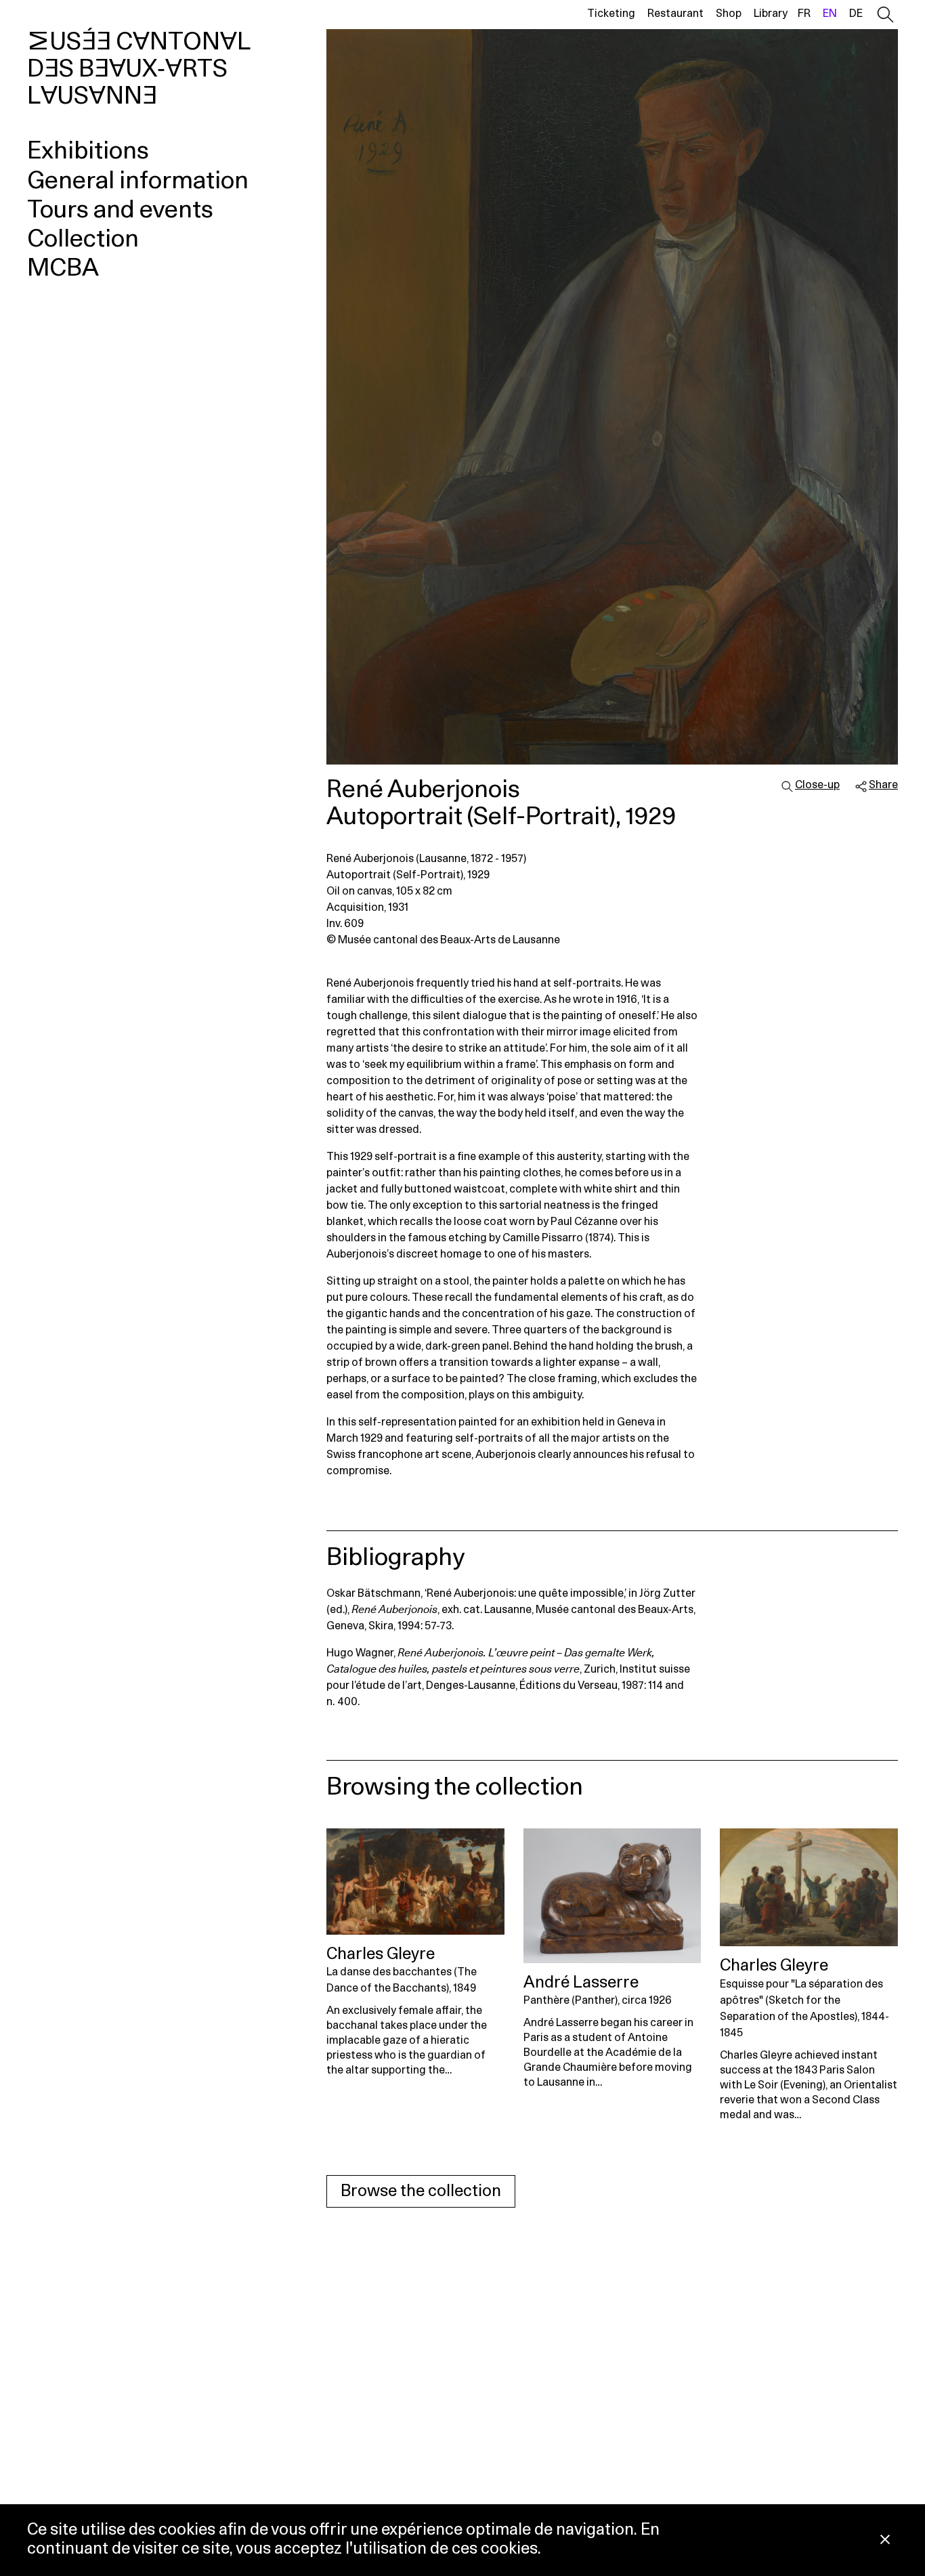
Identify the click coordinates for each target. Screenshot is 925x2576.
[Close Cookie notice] (885, 2540)
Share (883, 785)
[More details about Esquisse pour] (809, 1887)
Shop (729, 14)
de (856, 14)
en (830, 14)
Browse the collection (421, 2191)
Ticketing (611, 14)
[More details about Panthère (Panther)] (612, 1896)
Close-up (817, 785)
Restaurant (675, 14)
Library (771, 14)
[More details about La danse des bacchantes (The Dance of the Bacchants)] (415, 1882)
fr (804, 14)
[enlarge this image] (612, 397)
